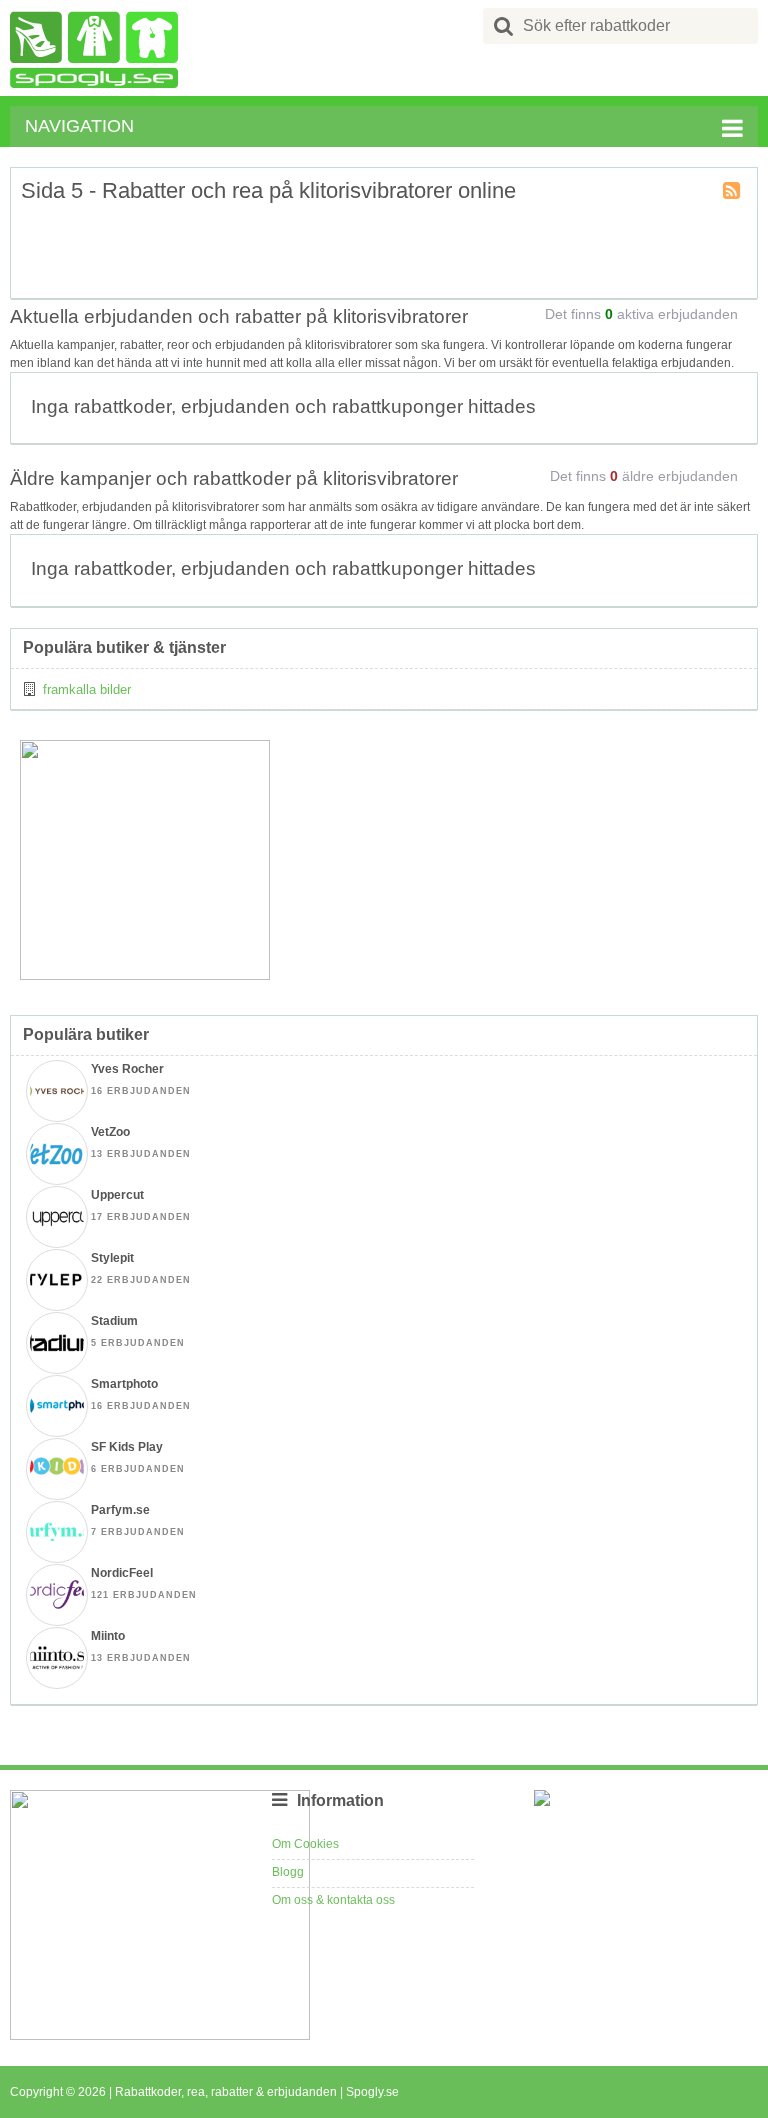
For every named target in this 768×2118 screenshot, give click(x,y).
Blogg (288, 1872)
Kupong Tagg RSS (733, 192)
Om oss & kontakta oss (333, 1900)
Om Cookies (305, 1844)
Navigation (79, 126)
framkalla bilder (87, 689)
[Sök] (504, 26)
